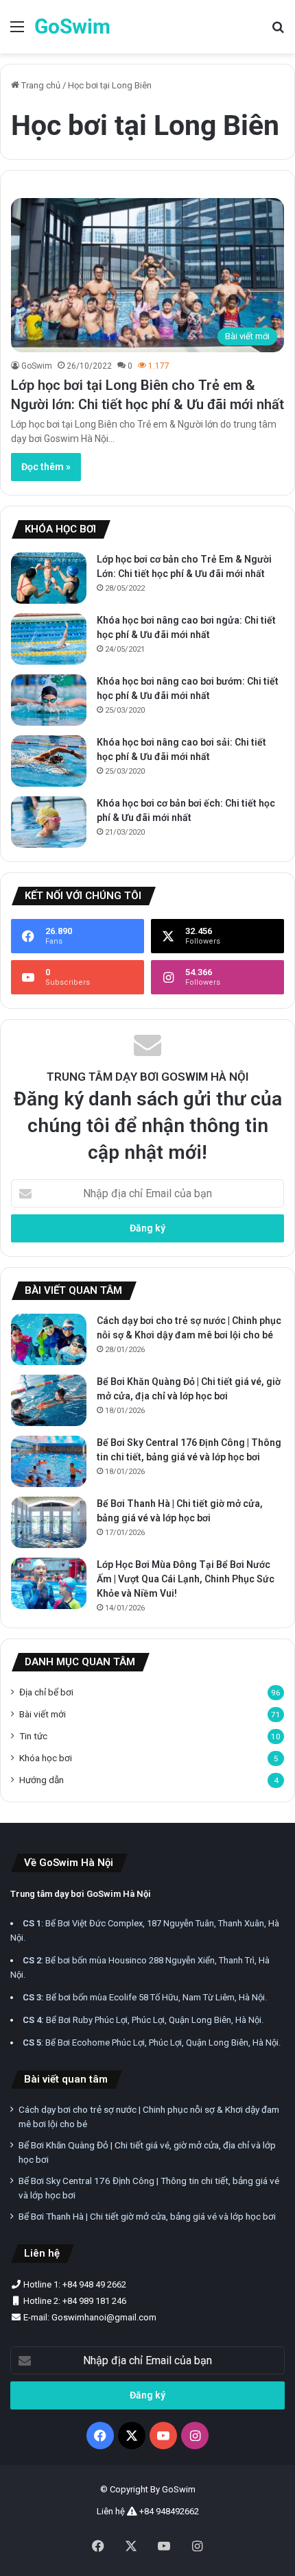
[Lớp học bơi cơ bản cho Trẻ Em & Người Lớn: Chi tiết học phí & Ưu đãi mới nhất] (49, 578)
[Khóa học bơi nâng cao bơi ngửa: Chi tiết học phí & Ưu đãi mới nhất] (49, 639)
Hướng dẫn (42, 1780)
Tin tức (33, 1736)
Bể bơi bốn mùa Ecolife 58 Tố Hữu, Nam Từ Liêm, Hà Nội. (145, 1997)
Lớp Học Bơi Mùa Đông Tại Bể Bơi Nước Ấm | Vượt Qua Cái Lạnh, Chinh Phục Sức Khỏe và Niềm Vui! (186, 1579)
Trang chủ (40, 85)
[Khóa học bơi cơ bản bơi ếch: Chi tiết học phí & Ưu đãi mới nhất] (49, 822)
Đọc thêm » (46, 467)
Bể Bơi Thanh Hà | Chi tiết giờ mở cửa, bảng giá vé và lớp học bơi (147, 2216)
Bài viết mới (43, 1714)
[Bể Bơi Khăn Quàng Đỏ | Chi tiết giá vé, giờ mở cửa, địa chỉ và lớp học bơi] (49, 1400)
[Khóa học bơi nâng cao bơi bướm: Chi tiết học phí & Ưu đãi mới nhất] (49, 700)
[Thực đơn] (17, 32)
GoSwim (37, 366)
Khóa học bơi (46, 1758)
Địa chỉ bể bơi (46, 1692)
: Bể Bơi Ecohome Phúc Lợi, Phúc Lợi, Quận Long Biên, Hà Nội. (152, 2043)
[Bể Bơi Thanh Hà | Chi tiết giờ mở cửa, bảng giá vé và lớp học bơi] (49, 1522)
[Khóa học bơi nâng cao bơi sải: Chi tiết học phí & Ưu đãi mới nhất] (49, 761)
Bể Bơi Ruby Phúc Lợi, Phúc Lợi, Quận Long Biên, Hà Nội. (143, 2020)
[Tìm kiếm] (278, 32)
